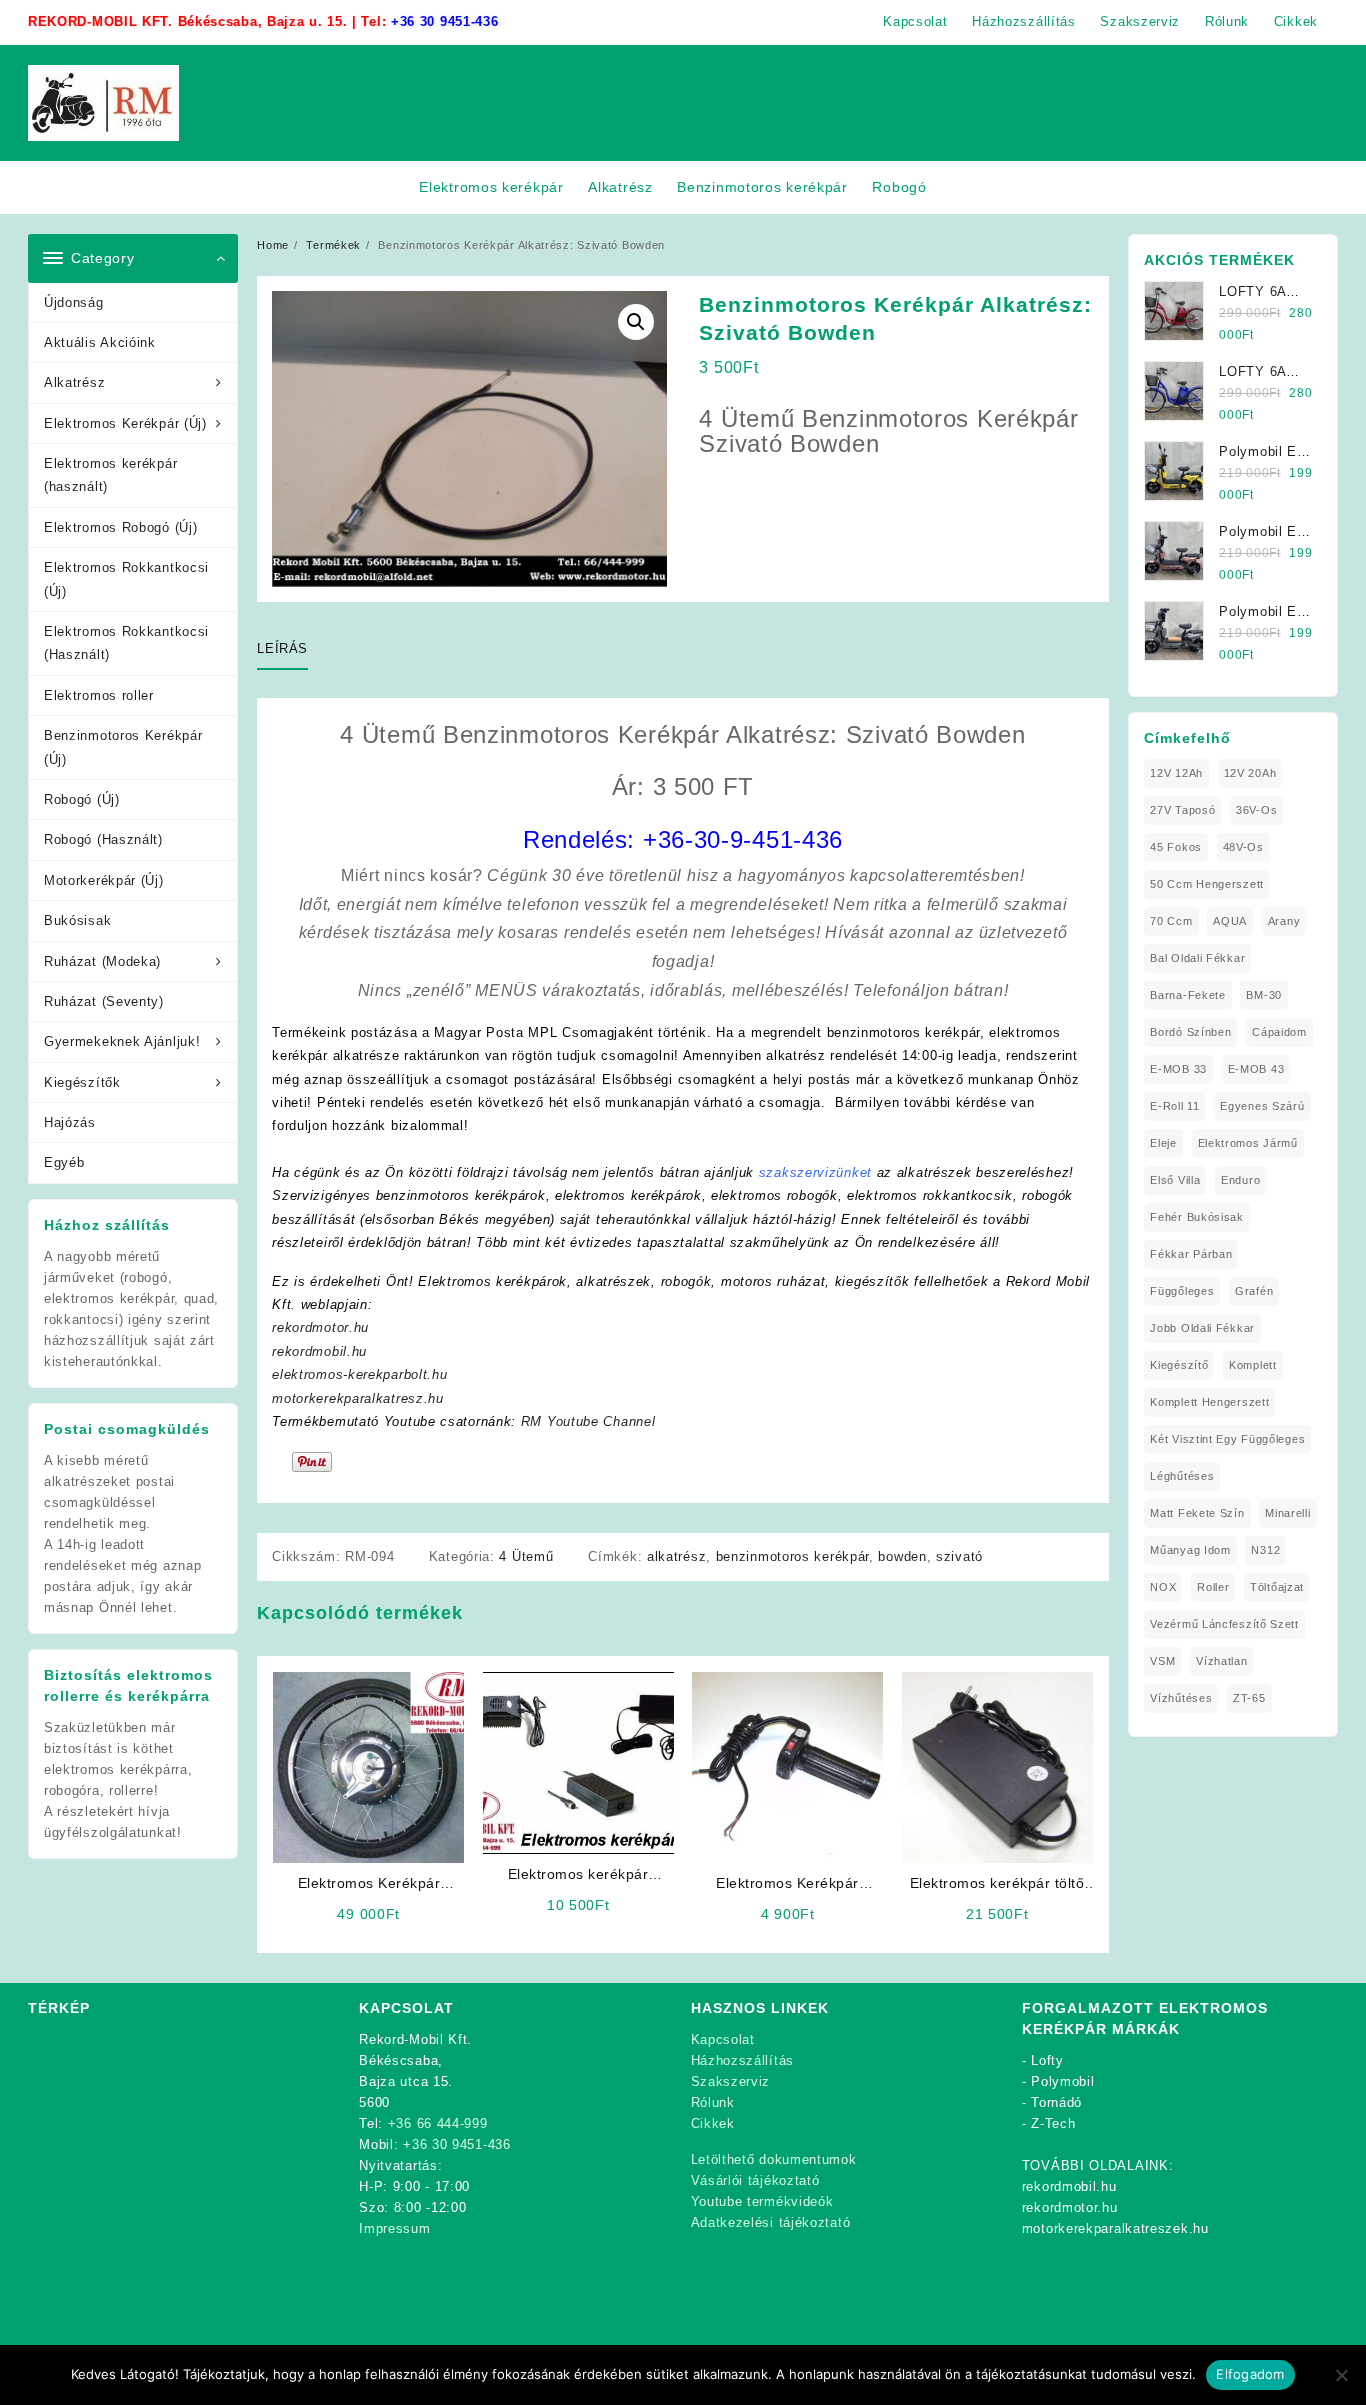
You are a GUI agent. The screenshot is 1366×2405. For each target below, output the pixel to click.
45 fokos (1176, 847)
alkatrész (676, 1556)
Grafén (1254, 1291)
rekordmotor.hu (320, 1327)
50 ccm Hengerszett (1207, 884)
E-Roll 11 (1174, 1106)
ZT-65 (1249, 1698)
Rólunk (713, 2102)
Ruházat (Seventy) (104, 1001)
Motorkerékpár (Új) (104, 880)
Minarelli (1287, 1513)
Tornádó (1056, 2102)
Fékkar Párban (1191, 1254)
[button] (636, 322)
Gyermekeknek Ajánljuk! (122, 1041)
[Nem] (1341, 2375)
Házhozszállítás (743, 2060)
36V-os (1256, 810)
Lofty (1047, 2060)
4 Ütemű (526, 1556)
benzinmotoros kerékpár (792, 1556)
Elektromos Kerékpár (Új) (125, 423)
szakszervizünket (815, 1172)
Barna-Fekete (1187, 995)
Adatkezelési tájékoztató (771, 2222)
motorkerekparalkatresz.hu (358, 1398)
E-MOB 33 (1178, 1069)
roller (1213, 1587)
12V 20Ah (1250, 773)
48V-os (1243, 847)
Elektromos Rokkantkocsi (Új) (126, 579)
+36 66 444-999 (438, 2123)
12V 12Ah (1176, 773)
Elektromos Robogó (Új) (120, 527)
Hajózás (70, 1122)
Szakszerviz (731, 2081)
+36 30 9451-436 (445, 21)
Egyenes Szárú (1262, 1106)
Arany (1284, 921)
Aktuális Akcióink (100, 342)
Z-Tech (1053, 2123)
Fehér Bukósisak (1197, 1217)
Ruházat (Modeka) (102, 961)
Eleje (1163, 1143)
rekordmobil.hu (319, 1351)
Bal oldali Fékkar (1197, 958)
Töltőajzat (1277, 1587)
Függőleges (1182, 1291)
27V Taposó (1182, 810)
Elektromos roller (99, 695)
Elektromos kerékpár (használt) (110, 475)
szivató (959, 1556)
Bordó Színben (1190, 1032)
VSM (1162, 1661)
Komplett (1253, 1365)
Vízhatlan (1221, 1661)
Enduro (1240, 1180)
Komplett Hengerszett (1209, 1402)
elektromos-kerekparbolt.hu (359, 1374)
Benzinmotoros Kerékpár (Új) (123, 747)
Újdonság (74, 302)
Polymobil (1062, 2081)
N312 (1265, 1550)
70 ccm (1171, 921)
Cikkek (713, 2123)
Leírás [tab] (282, 648)
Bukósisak (77, 920)
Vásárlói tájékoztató (755, 2180)
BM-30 (1264, 995)
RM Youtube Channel (588, 1421)
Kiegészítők (82, 1082)
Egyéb (64, 1162)
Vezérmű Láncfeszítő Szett (1224, 1624)
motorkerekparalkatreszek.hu (1115, 2228)
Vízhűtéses (1181, 1698)
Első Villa (1175, 1180)
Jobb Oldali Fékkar (1202, 1328)
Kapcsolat (723, 2039)
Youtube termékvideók (762, 2201)
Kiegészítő (1179, 1365)
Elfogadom (1250, 2374)
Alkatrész (74, 382)
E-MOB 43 (1256, 1069)
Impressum (394, 2228)
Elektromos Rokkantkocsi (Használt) (126, 643)
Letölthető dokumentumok (774, 2159)
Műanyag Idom (1190, 1550)
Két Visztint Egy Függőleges (1227, 1439)
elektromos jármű (1248, 1143)
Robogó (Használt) (103, 839)
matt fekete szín (1197, 1513)
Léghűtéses (1182, 1476)
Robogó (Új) (82, 799)
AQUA (1230, 921)
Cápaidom (1279, 1032)
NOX (1163, 1587)
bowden (902, 1556)
